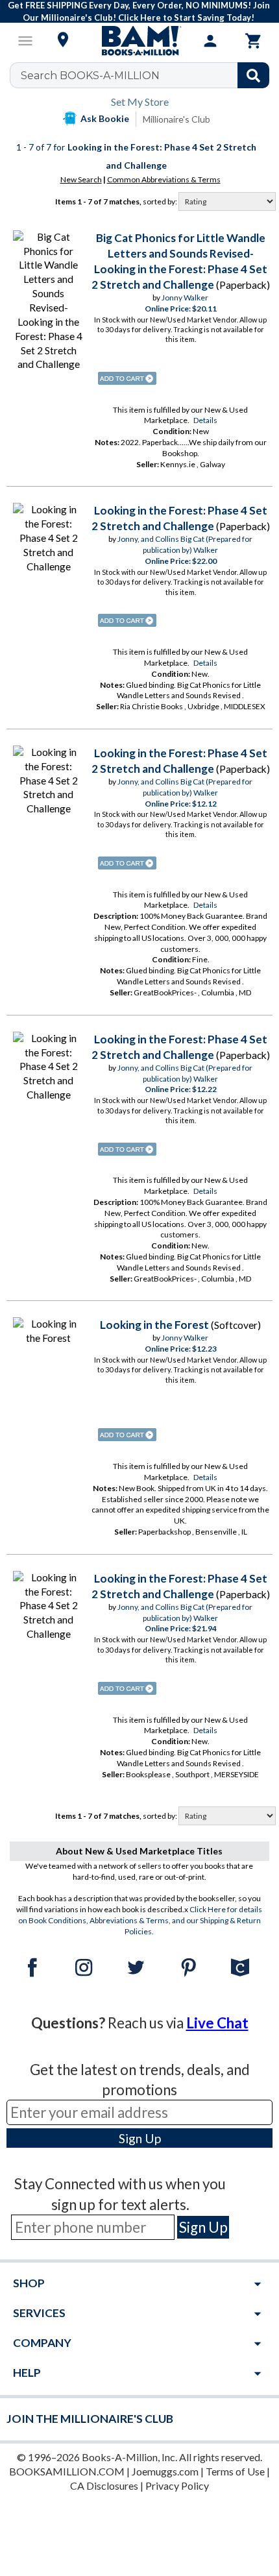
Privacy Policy (177, 2485)
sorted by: (161, 201)
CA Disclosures (104, 2485)
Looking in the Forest (154, 1325)
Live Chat (217, 2023)
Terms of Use (235, 2471)
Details (205, 420)
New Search (81, 179)
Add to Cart (127, 378)
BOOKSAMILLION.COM (67, 2471)
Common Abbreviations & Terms (164, 179)
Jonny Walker (185, 298)
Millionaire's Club (176, 119)
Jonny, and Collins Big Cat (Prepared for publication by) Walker (185, 544)
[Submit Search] (253, 75)
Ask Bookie (105, 118)
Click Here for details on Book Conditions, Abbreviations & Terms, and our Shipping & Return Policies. (140, 1920)
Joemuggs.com (165, 2471)
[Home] (139, 41)
